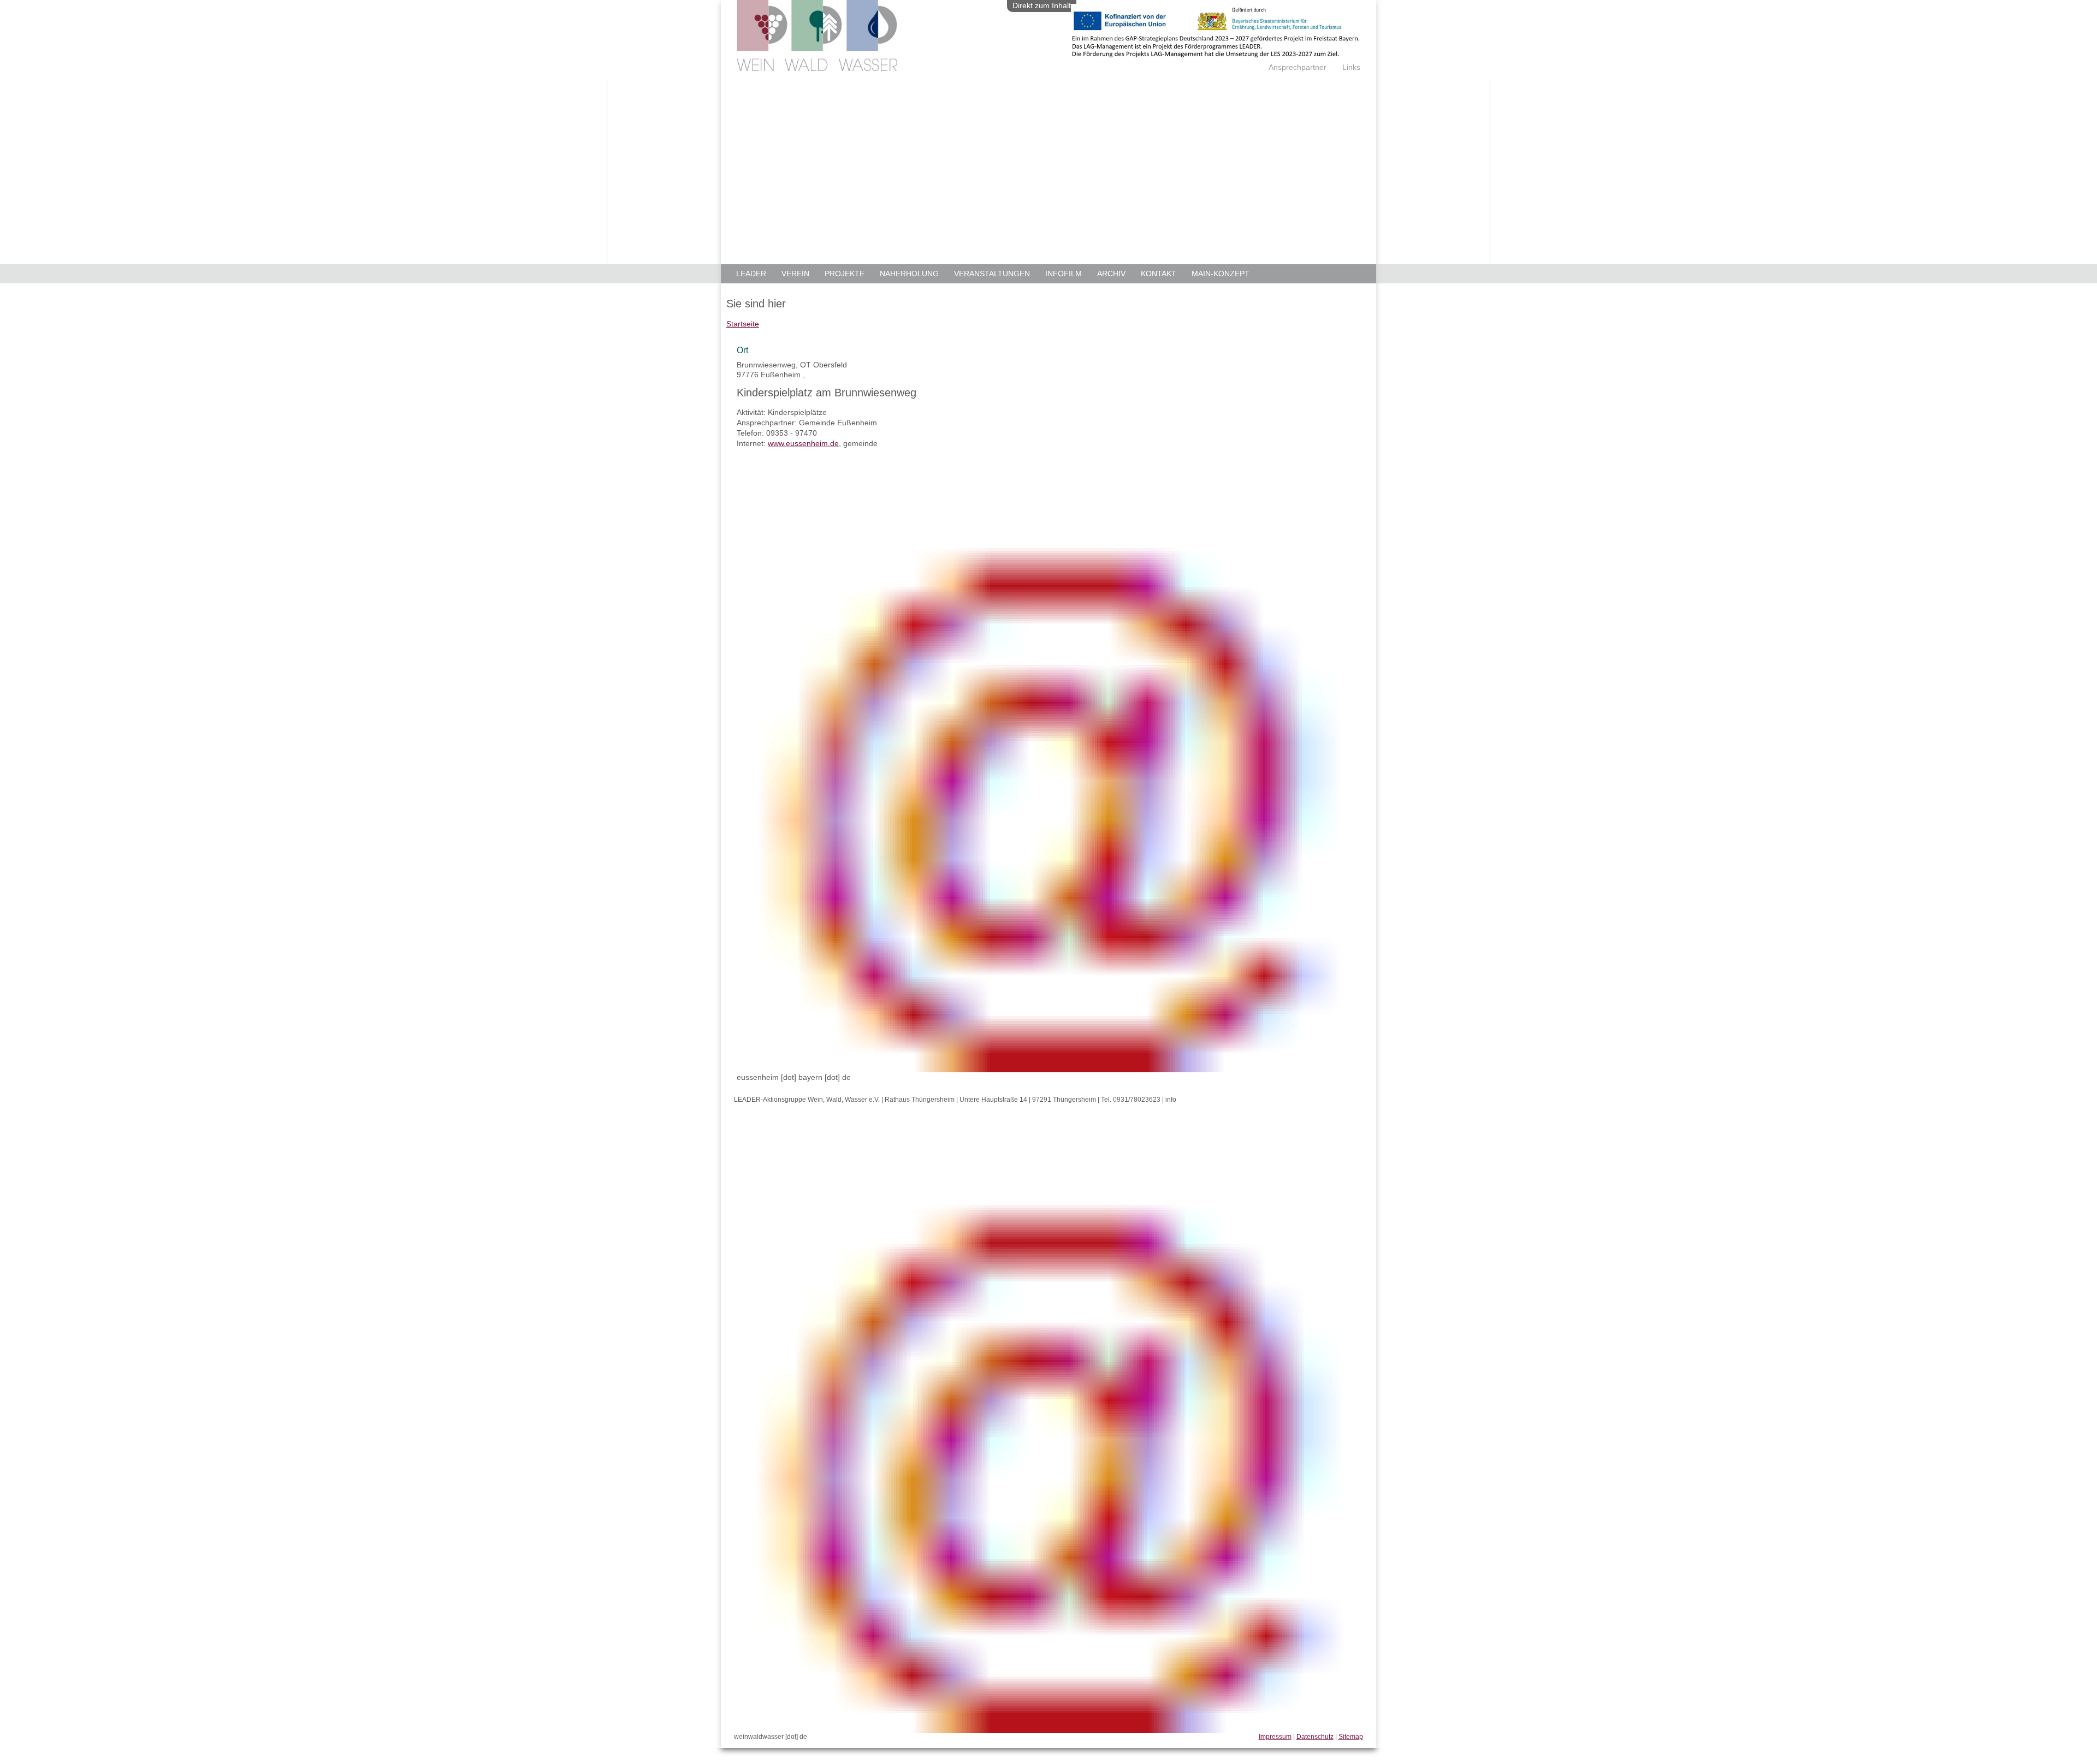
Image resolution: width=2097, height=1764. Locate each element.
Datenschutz (1315, 1737)
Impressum (1275, 1737)
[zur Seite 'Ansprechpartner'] (1216, 54)
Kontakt (1159, 274)
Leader (751, 274)
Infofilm (1064, 274)
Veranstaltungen (992, 274)
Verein (795, 274)
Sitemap (1351, 1737)
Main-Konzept (1221, 274)
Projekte (845, 274)
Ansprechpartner (1298, 67)
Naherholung (909, 274)
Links (1351, 67)
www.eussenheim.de (803, 443)
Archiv (1111, 274)
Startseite (743, 324)
